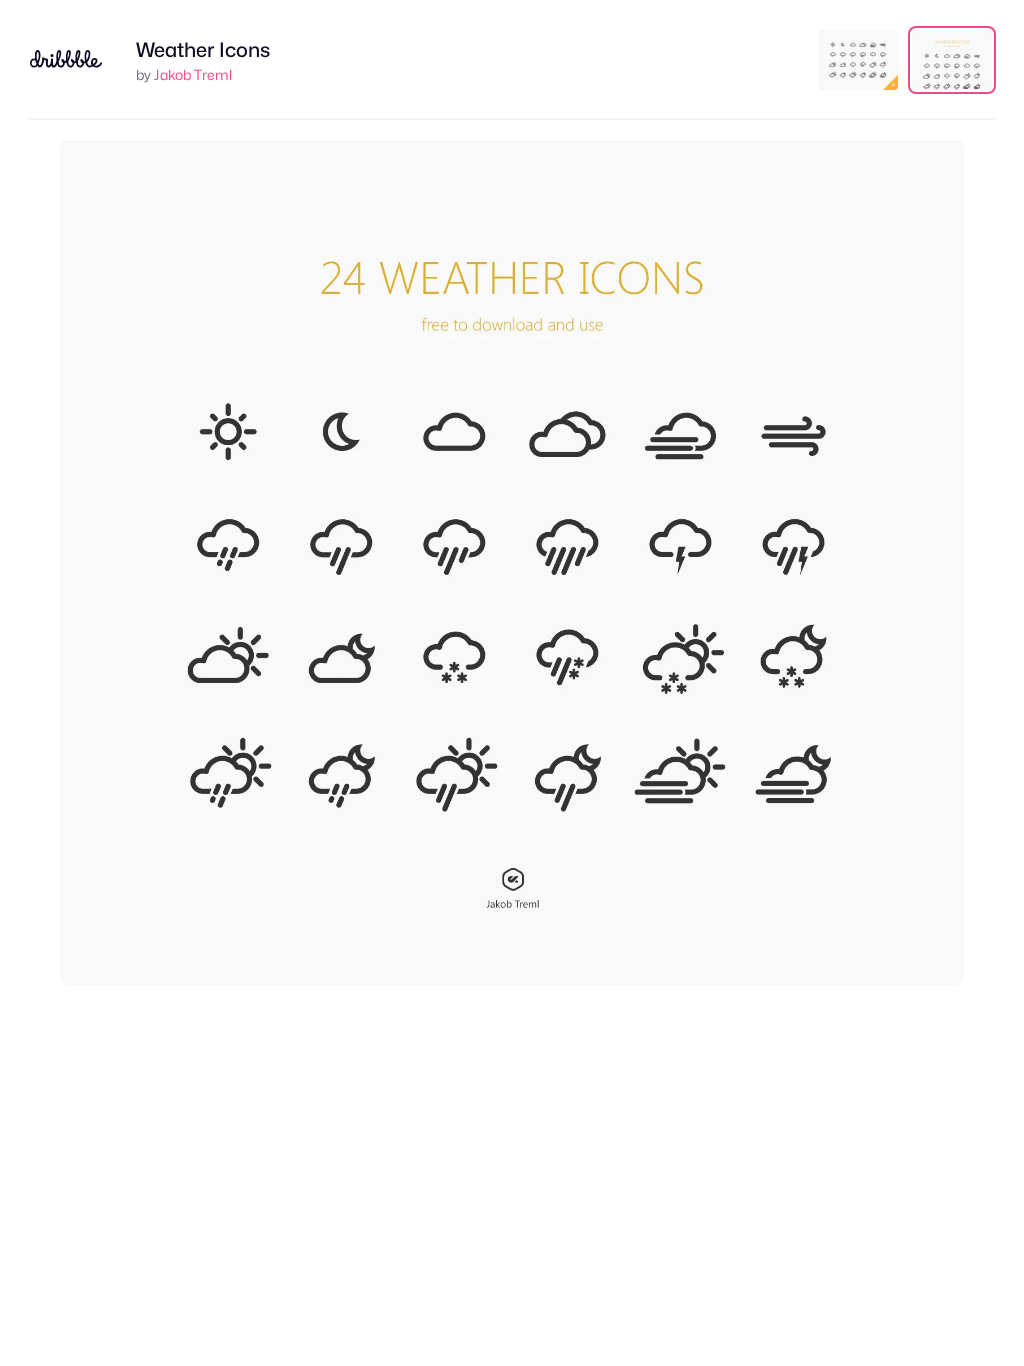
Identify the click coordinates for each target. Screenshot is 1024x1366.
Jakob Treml (193, 74)
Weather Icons (203, 50)
